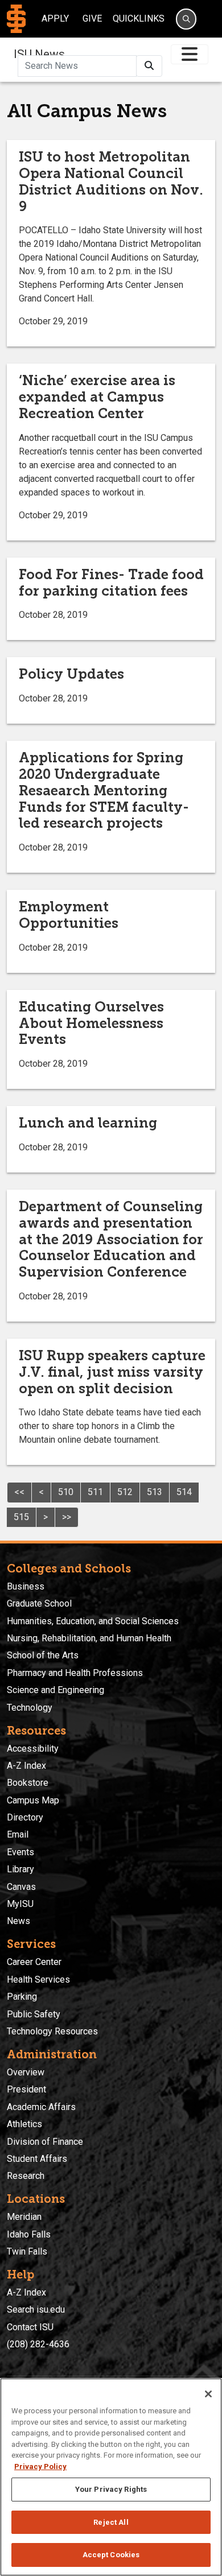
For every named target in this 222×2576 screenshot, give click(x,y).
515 (21, 1517)
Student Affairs (37, 2159)
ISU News (39, 54)
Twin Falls (27, 2251)
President (26, 2089)
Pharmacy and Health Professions (75, 1673)
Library (20, 1869)
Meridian (24, 2217)
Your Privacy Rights (111, 2489)
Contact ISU (30, 2327)
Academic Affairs (41, 2107)
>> (67, 1517)
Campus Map (33, 1800)
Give (92, 18)
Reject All (111, 2522)
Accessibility (33, 1749)
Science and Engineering (55, 1690)
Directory (25, 1817)
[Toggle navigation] (190, 54)
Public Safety (34, 2014)
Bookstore (28, 1783)
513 (155, 1492)
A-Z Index (26, 1766)
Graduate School (39, 1603)
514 (184, 1492)
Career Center (34, 1962)
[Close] (208, 2394)
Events (20, 1852)
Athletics (24, 2124)
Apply (55, 18)
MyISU (20, 1904)
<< (19, 1492)
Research (26, 2176)
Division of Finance (45, 2142)
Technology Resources (52, 2031)
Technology (30, 1708)
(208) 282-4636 (38, 2344)
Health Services (38, 1980)
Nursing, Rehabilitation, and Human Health (89, 1638)
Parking (22, 1997)
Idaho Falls (29, 2234)
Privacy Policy (40, 2466)
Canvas (21, 1887)
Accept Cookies (111, 2555)
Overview (26, 2072)
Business (26, 1586)
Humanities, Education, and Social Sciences (93, 1621)
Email (18, 1834)
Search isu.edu (36, 2309)
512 (125, 1492)
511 (95, 1492)
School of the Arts (43, 1655)
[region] (111, 2477)
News (18, 1921)
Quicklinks (139, 18)
